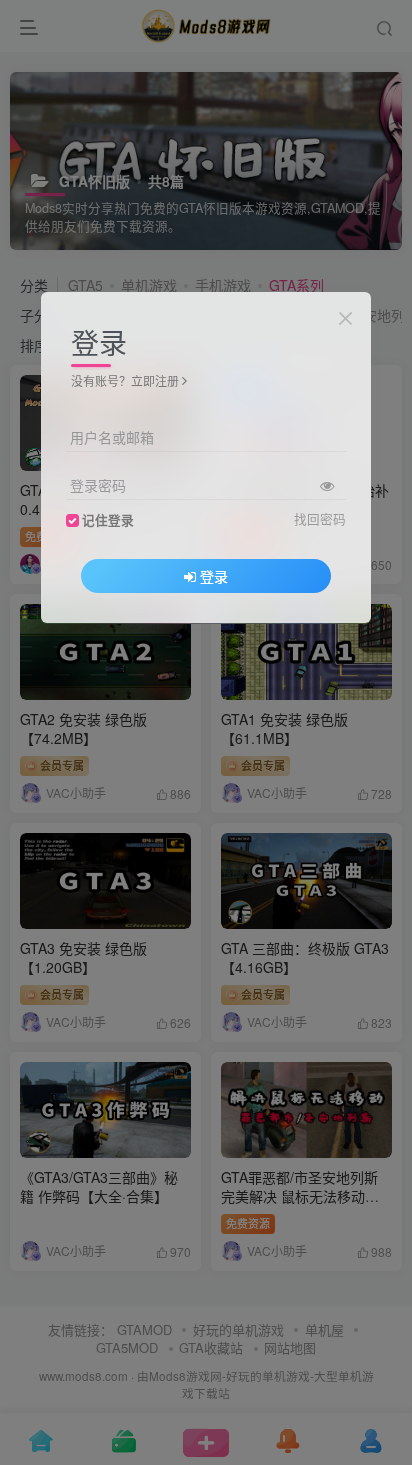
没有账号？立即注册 (125, 380)
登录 (214, 576)
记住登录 (108, 520)
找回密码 (320, 519)
